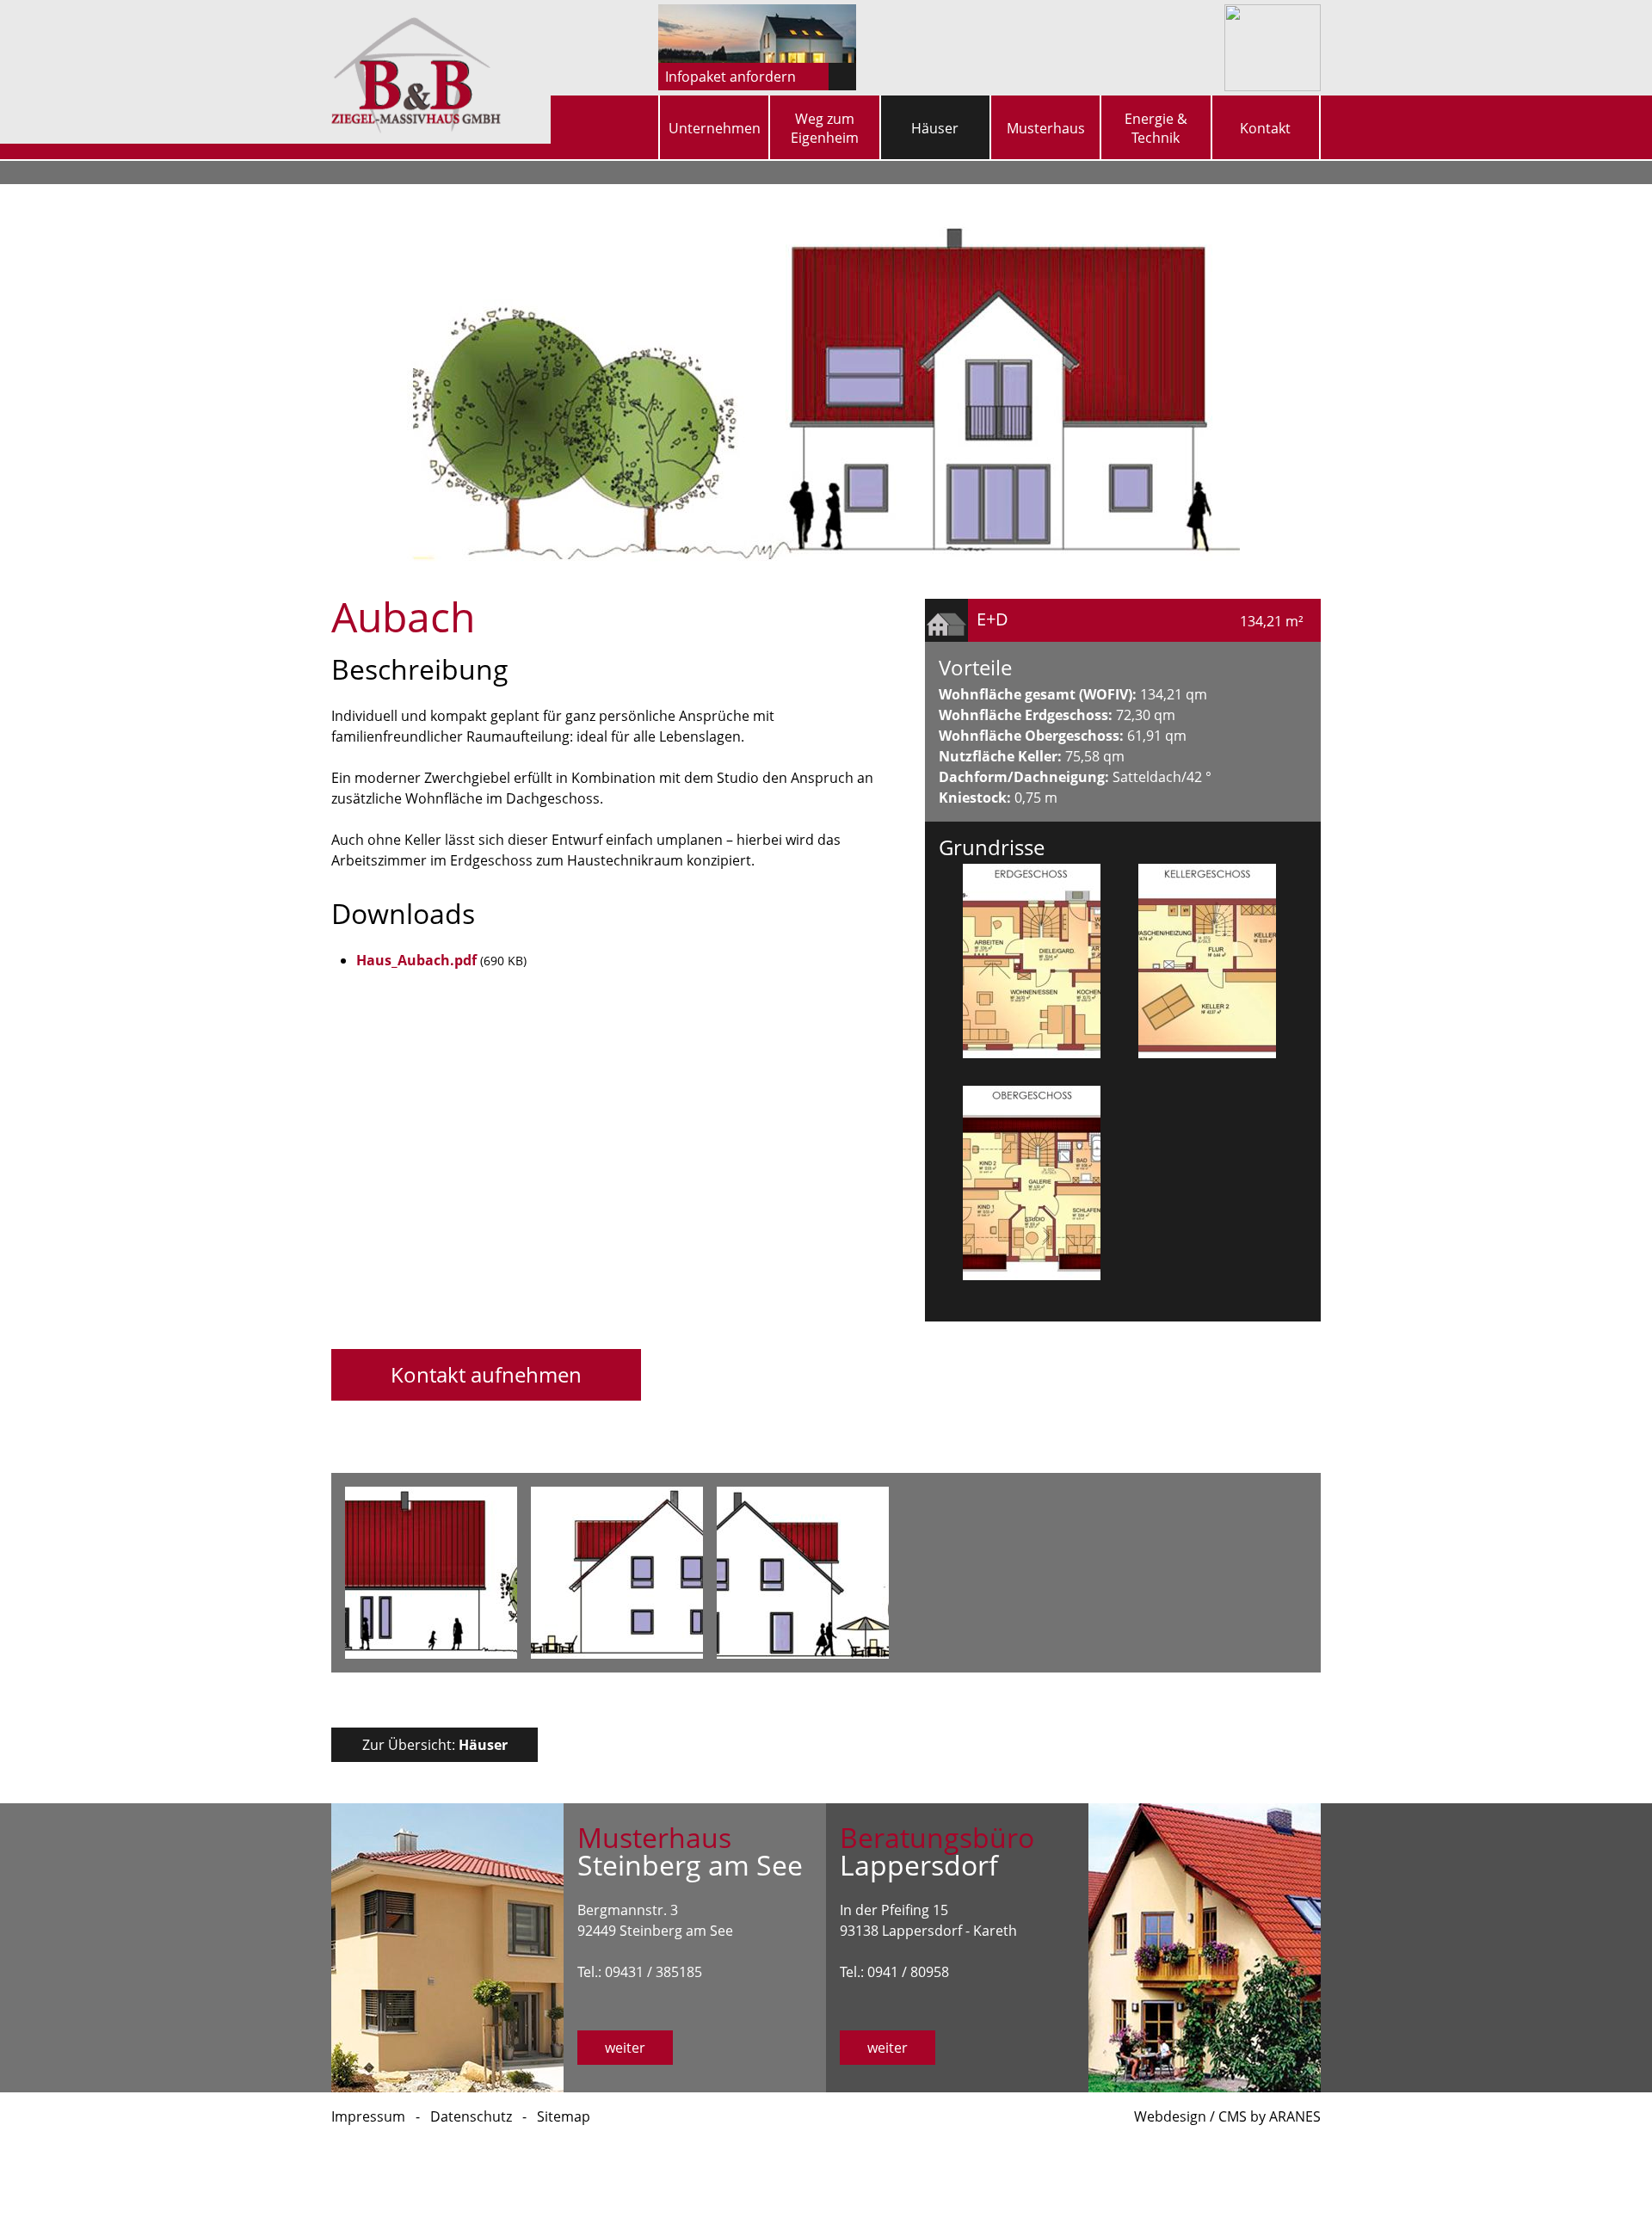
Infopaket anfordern (730, 77)
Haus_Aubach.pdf (416, 960)
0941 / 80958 (908, 1972)
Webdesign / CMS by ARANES (1227, 2116)
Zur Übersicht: (435, 1745)
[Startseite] (628, 120)
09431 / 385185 (653, 1972)
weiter (625, 2048)
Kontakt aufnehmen (486, 1374)
